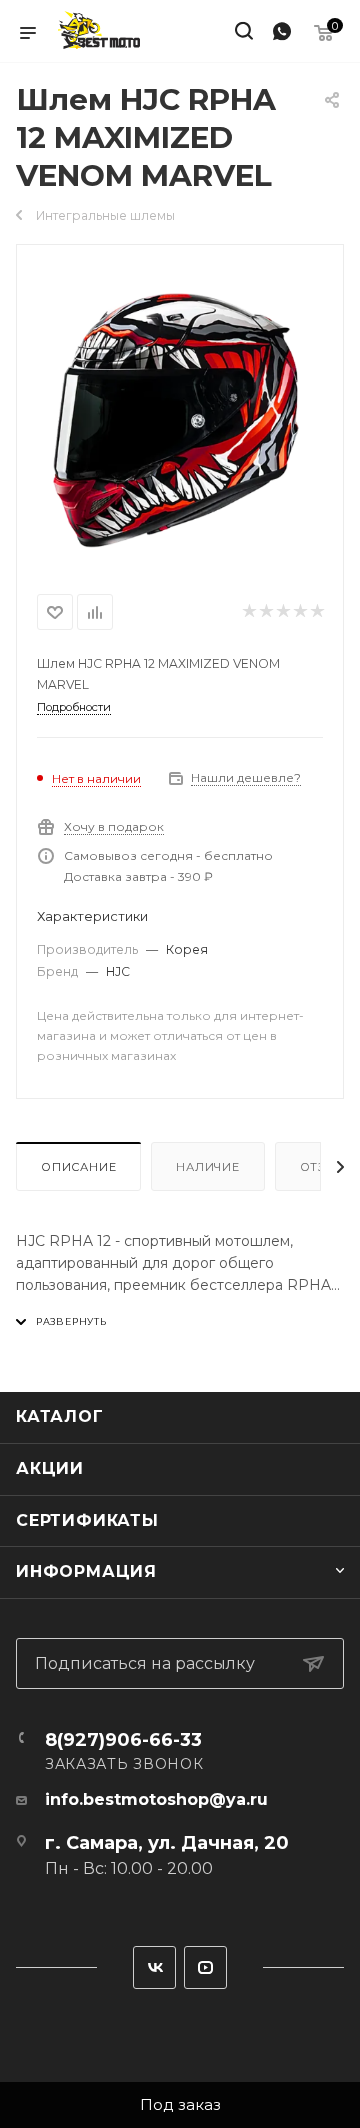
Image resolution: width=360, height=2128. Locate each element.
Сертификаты (87, 1520)
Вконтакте (154, 1967)
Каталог (60, 1416)
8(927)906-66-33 (123, 1740)
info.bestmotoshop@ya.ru (156, 1799)
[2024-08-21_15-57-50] (180, 415)
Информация (86, 1571)
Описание (78, 1167)
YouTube (205, 1967)
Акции (50, 1468)
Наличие (208, 1167)
